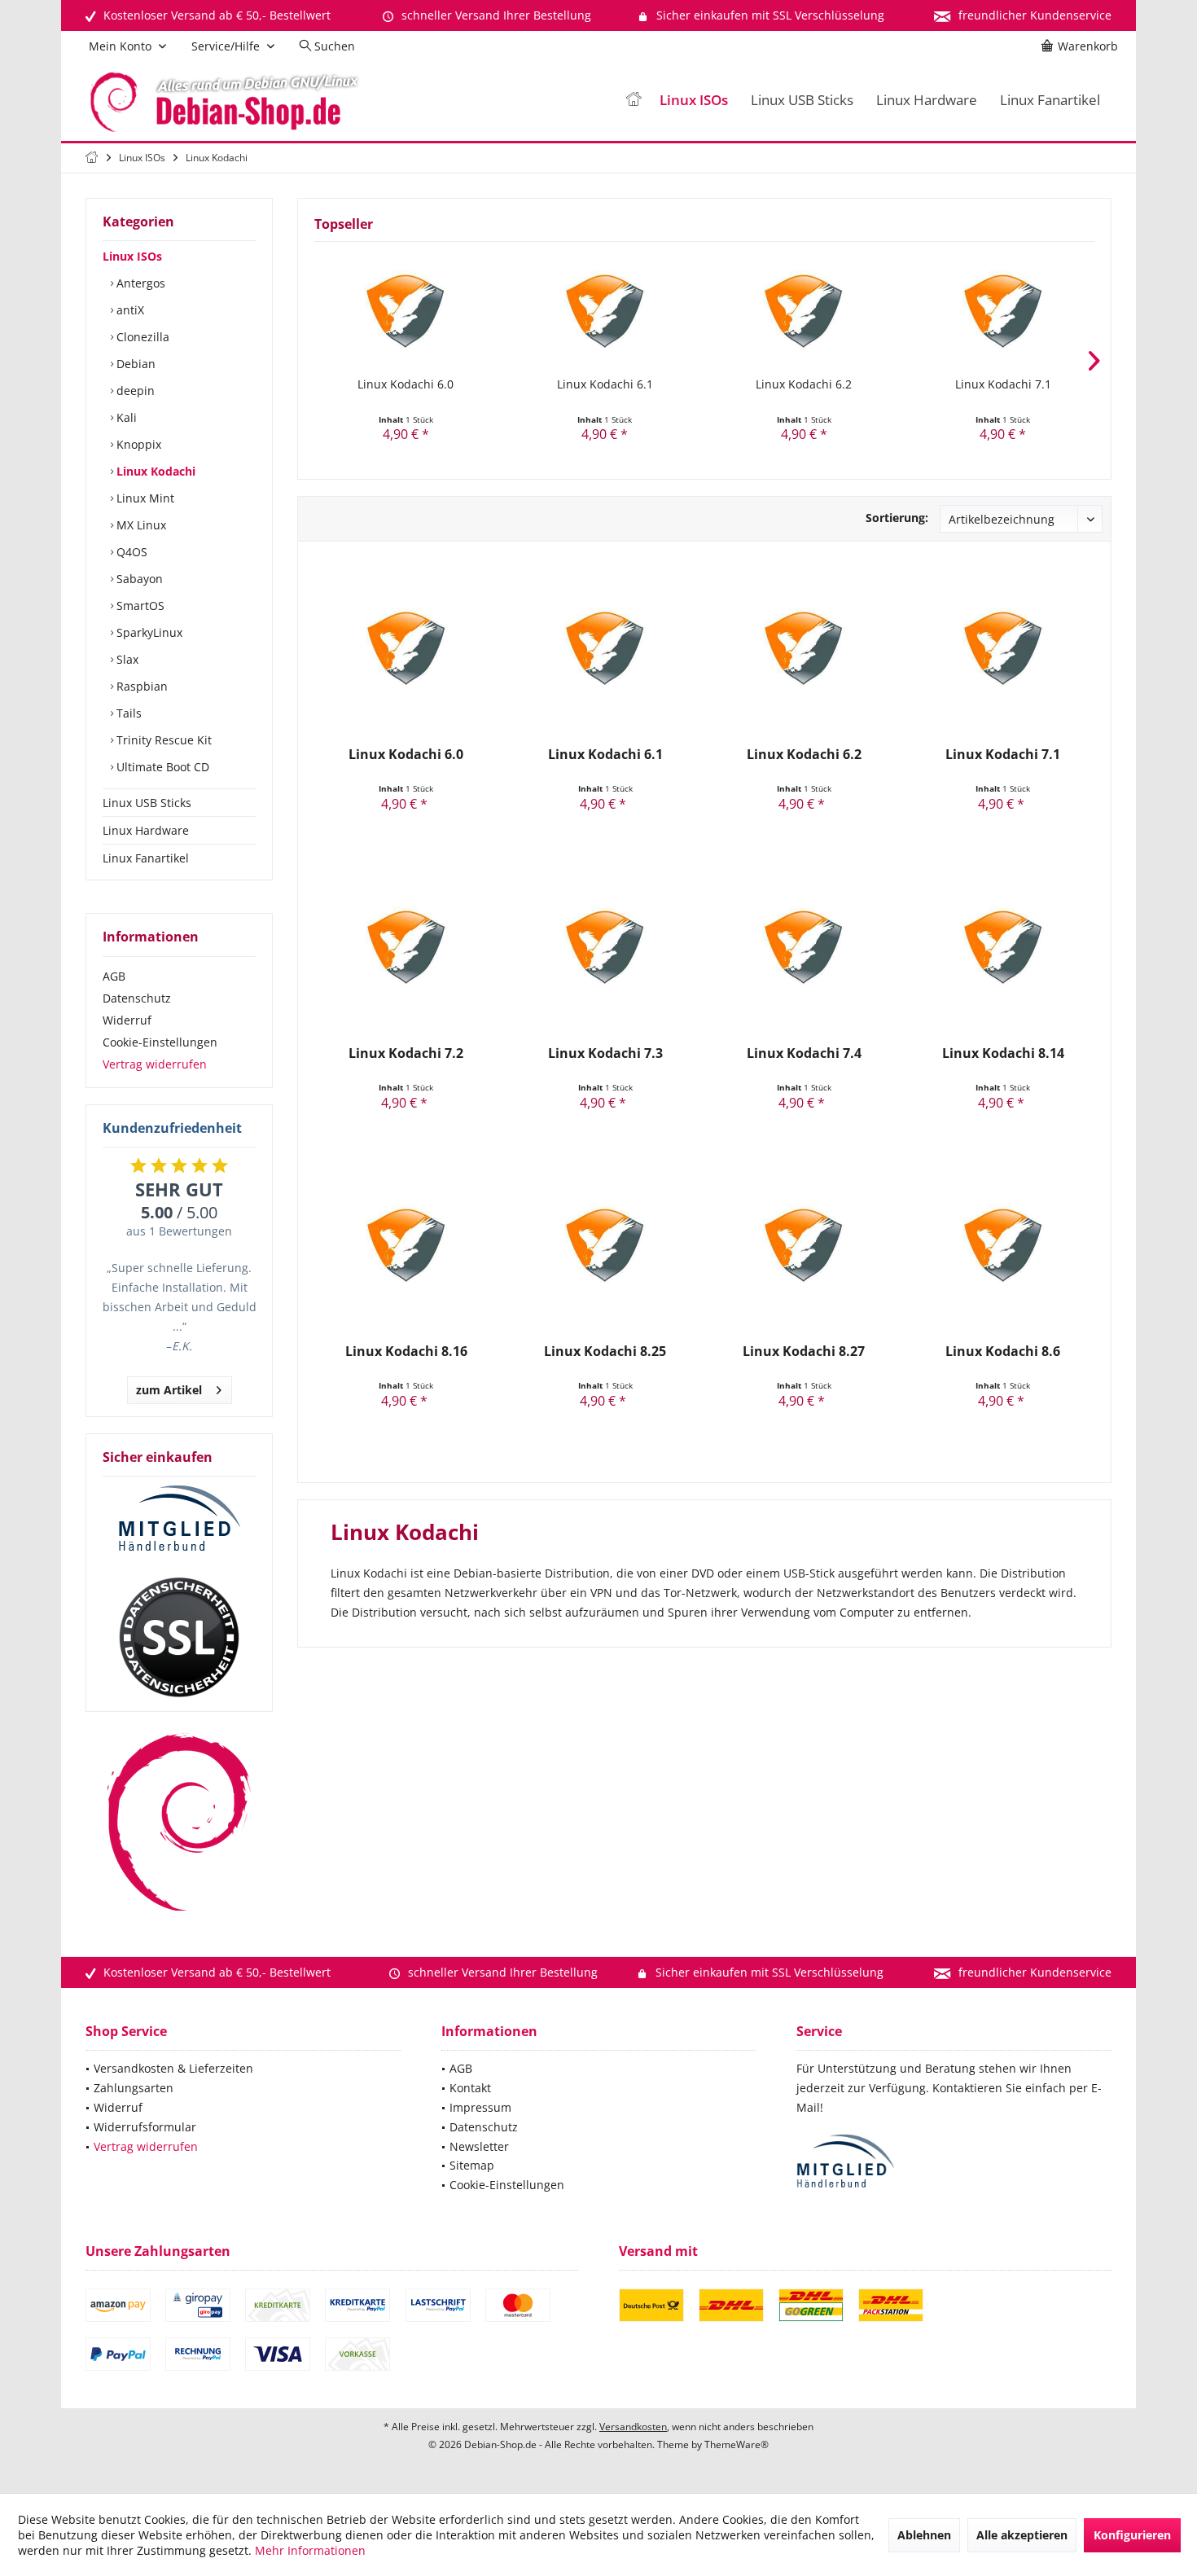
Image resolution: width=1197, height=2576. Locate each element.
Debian (134, 364)
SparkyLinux (148, 632)
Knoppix (137, 444)
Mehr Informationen (310, 2550)
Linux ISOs (132, 256)
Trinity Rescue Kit (162, 740)
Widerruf (127, 1020)
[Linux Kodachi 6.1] (605, 311)
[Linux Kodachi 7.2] (406, 947)
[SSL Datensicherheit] (179, 1638)
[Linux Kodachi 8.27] (804, 1245)
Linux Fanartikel (146, 858)
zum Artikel (169, 1390)
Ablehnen (924, 2535)
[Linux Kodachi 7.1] (1004, 311)
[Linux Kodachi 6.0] (406, 311)
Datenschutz (137, 998)
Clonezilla (141, 337)
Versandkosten (633, 2427)
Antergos (139, 283)
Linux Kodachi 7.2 (406, 1053)
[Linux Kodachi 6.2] (804, 311)
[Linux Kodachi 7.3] (605, 947)
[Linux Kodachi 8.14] (1003, 947)
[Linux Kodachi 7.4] (804, 947)
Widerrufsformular (145, 2127)
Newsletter (479, 2146)
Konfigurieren (1132, 2535)
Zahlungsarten (134, 2088)
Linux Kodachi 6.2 (804, 384)
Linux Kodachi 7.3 (605, 1053)
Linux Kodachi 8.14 (1003, 1053)
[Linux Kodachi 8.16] (406, 1245)
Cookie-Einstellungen (160, 1042)
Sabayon (138, 579)
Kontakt (470, 2088)
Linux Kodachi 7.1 (1003, 384)
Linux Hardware (146, 830)
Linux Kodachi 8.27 (804, 1352)
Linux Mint (144, 498)
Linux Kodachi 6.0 (406, 384)
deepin (134, 391)
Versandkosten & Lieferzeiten (173, 2068)
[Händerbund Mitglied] (179, 1519)
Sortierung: (897, 518)
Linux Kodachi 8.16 (406, 1352)
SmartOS (139, 606)
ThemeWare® (737, 2444)
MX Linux (140, 525)
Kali (125, 417)
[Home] (634, 101)
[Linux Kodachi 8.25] (605, 1245)
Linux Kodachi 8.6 (1003, 1352)
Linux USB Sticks (147, 803)
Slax (126, 659)
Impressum (480, 2107)
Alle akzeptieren (1022, 2535)
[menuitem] (1082, 46)
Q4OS (130, 552)
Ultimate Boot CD (161, 767)
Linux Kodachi (154, 471)
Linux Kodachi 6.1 (605, 384)
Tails (127, 713)
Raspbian (140, 686)
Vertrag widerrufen (155, 1064)
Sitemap (472, 2165)
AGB (114, 976)
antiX (129, 310)
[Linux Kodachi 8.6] (1003, 1245)
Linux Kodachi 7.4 (804, 1053)
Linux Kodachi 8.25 (605, 1352)
